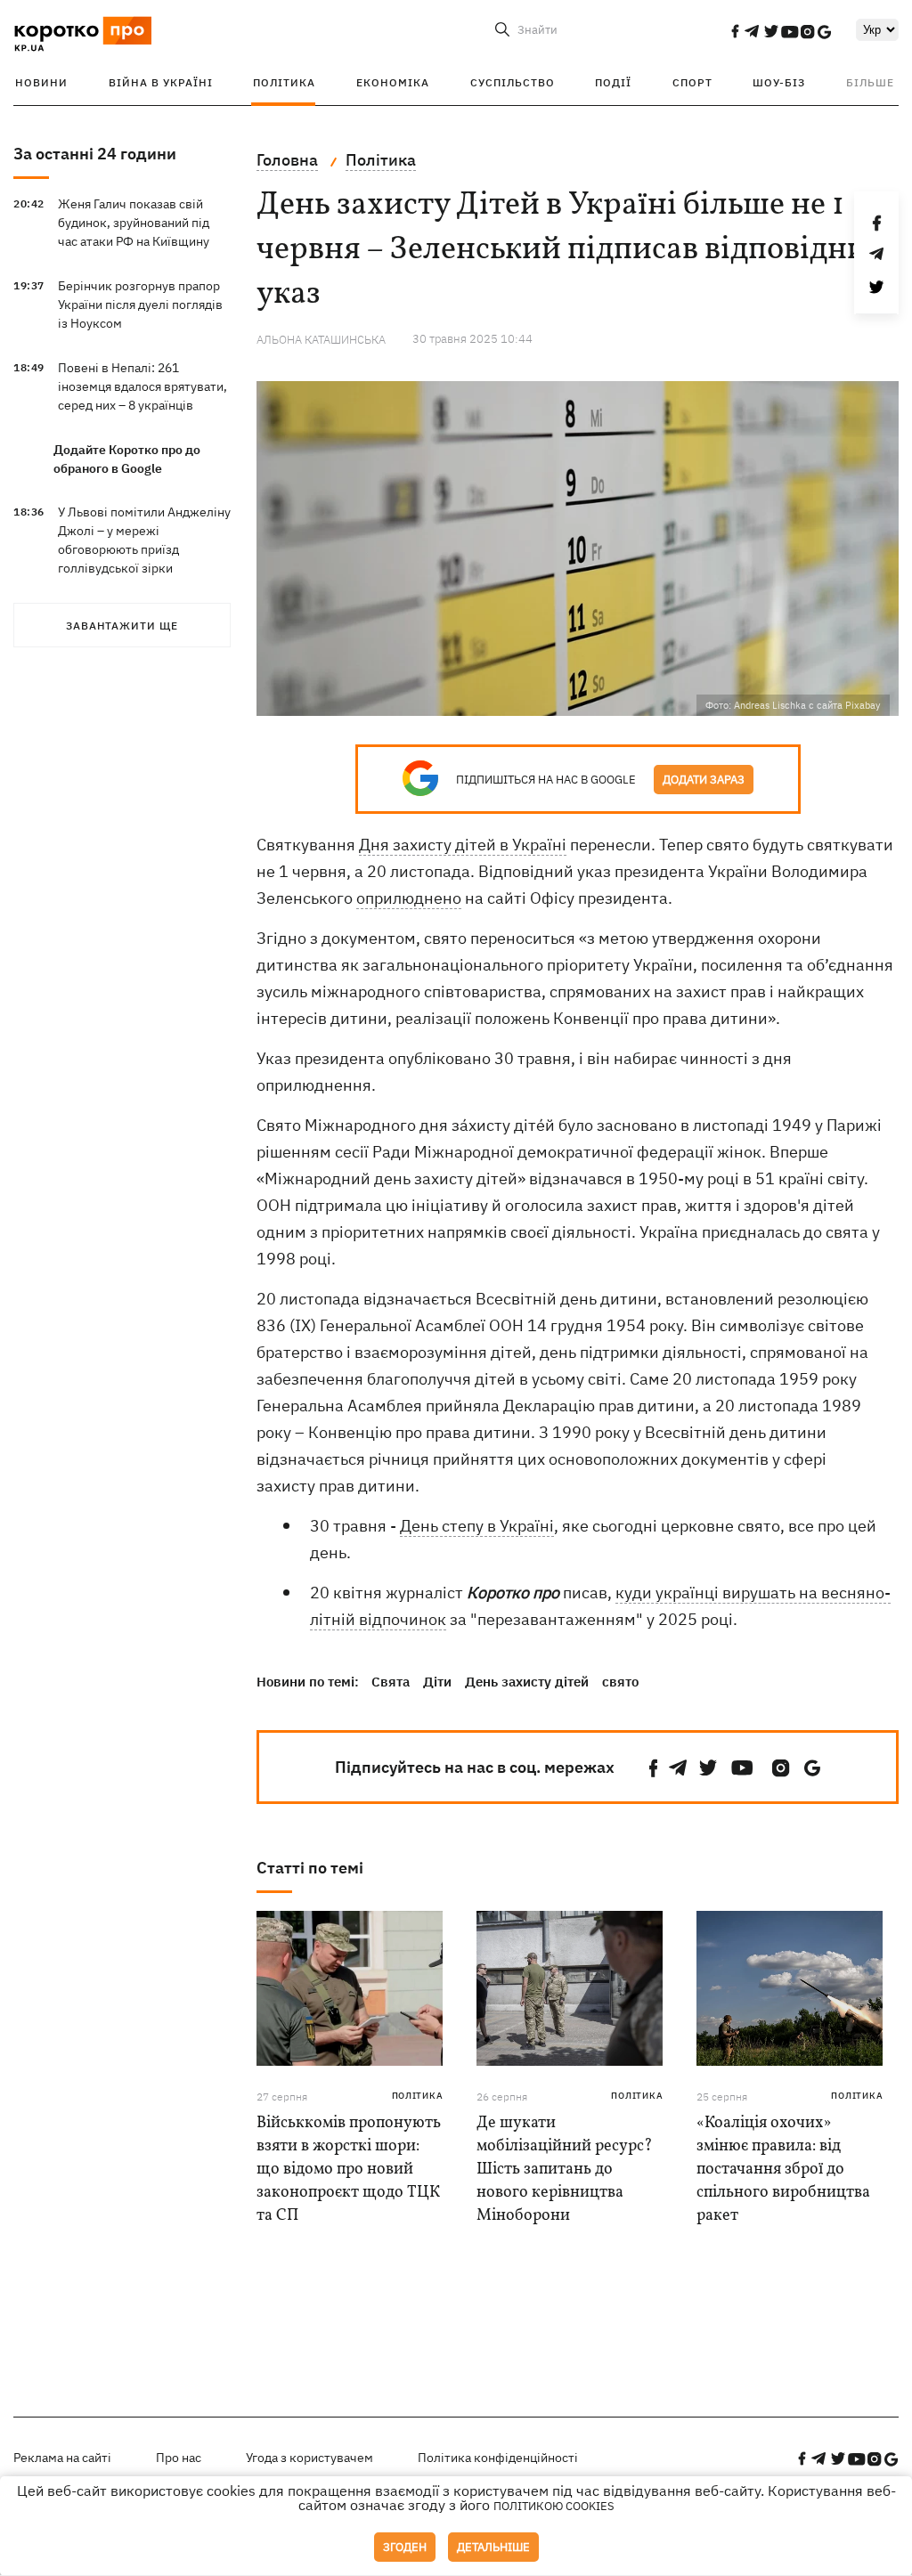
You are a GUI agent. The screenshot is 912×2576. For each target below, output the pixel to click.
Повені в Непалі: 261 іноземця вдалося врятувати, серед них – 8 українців (142, 386)
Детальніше (493, 2547)
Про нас (179, 2458)
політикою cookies (554, 2506)
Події (613, 82)
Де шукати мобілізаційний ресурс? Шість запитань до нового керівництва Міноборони (565, 2170)
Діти (437, 1682)
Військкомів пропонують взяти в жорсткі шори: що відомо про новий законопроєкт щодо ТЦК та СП (349, 2170)
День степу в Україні (477, 1526)
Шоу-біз (779, 82)
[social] (735, 31)
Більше (870, 82)
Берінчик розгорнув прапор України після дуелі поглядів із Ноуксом (140, 305)
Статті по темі (310, 1868)
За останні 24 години (95, 154)
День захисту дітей (527, 1682)
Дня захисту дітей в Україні (463, 845)
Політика (284, 82)
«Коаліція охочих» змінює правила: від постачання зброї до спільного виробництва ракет (783, 2170)
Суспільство (513, 82)
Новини (41, 82)
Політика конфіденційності (498, 2458)
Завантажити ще (122, 626)
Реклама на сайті (62, 2458)
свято (620, 1682)
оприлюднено (409, 898)
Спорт (692, 82)
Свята (391, 1682)
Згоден (405, 2547)
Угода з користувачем (309, 2458)
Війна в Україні (161, 82)
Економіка (393, 82)
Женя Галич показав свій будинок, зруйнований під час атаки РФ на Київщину (134, 223)
